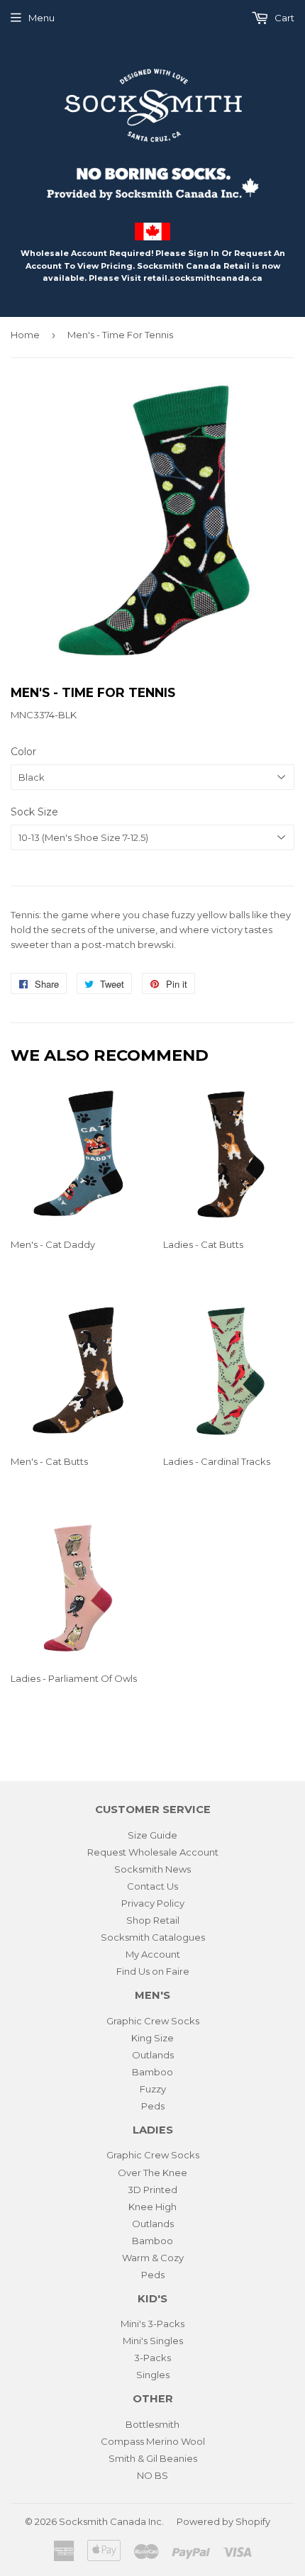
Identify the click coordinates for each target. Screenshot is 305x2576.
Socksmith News (152, 1869)
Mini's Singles (153, 2341)
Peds (153, 2106)
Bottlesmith (152, 2424)
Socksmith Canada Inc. (111, 2521)
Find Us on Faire (153, 1971)
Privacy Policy (153, 1903)
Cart (283, 18)
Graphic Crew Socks (153, 2021)
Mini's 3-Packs (152, 2324)
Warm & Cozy (153, 2258)
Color (23, 752)
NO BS (152, 2475)
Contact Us (152, 1886)
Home (25, 335)
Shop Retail (153, 1920)
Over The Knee (152, 2173)
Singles (153, 2375)
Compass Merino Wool (153, 2441)
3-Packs (152, 2358)
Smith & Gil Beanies (153, 2458)
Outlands (153, 2055)
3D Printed (152, 2190)
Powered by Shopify (223, 2521)
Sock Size (34, 812)
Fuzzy (153, 2089)
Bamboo (152, 2072)
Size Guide (152, 1835)
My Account (153, 1954)
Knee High (152, 2207)
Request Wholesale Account (153, 1852)
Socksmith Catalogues (153, 1937)
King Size (152, 2038)
